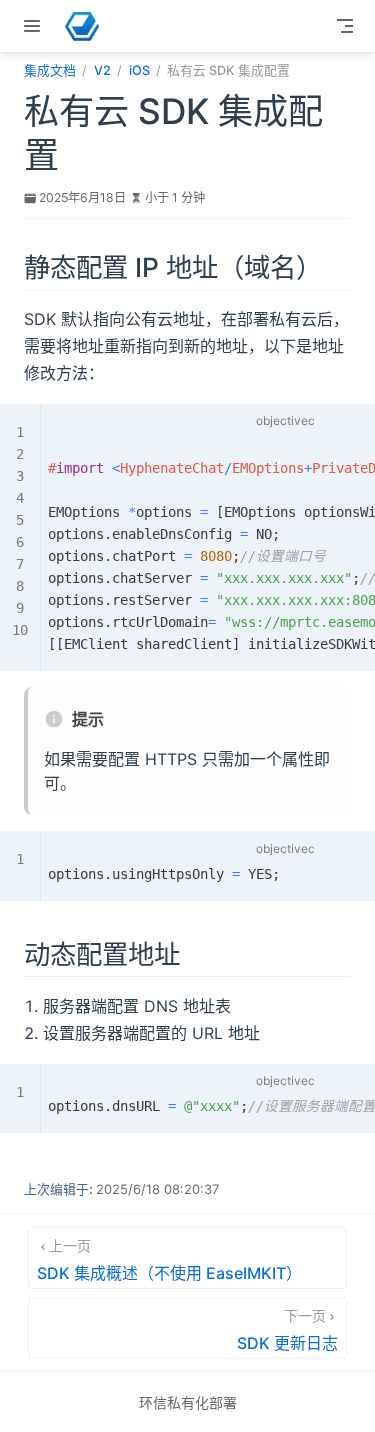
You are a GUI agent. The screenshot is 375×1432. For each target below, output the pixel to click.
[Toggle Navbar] (345, 26)
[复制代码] (342, 424)
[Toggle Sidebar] (36, 26)
